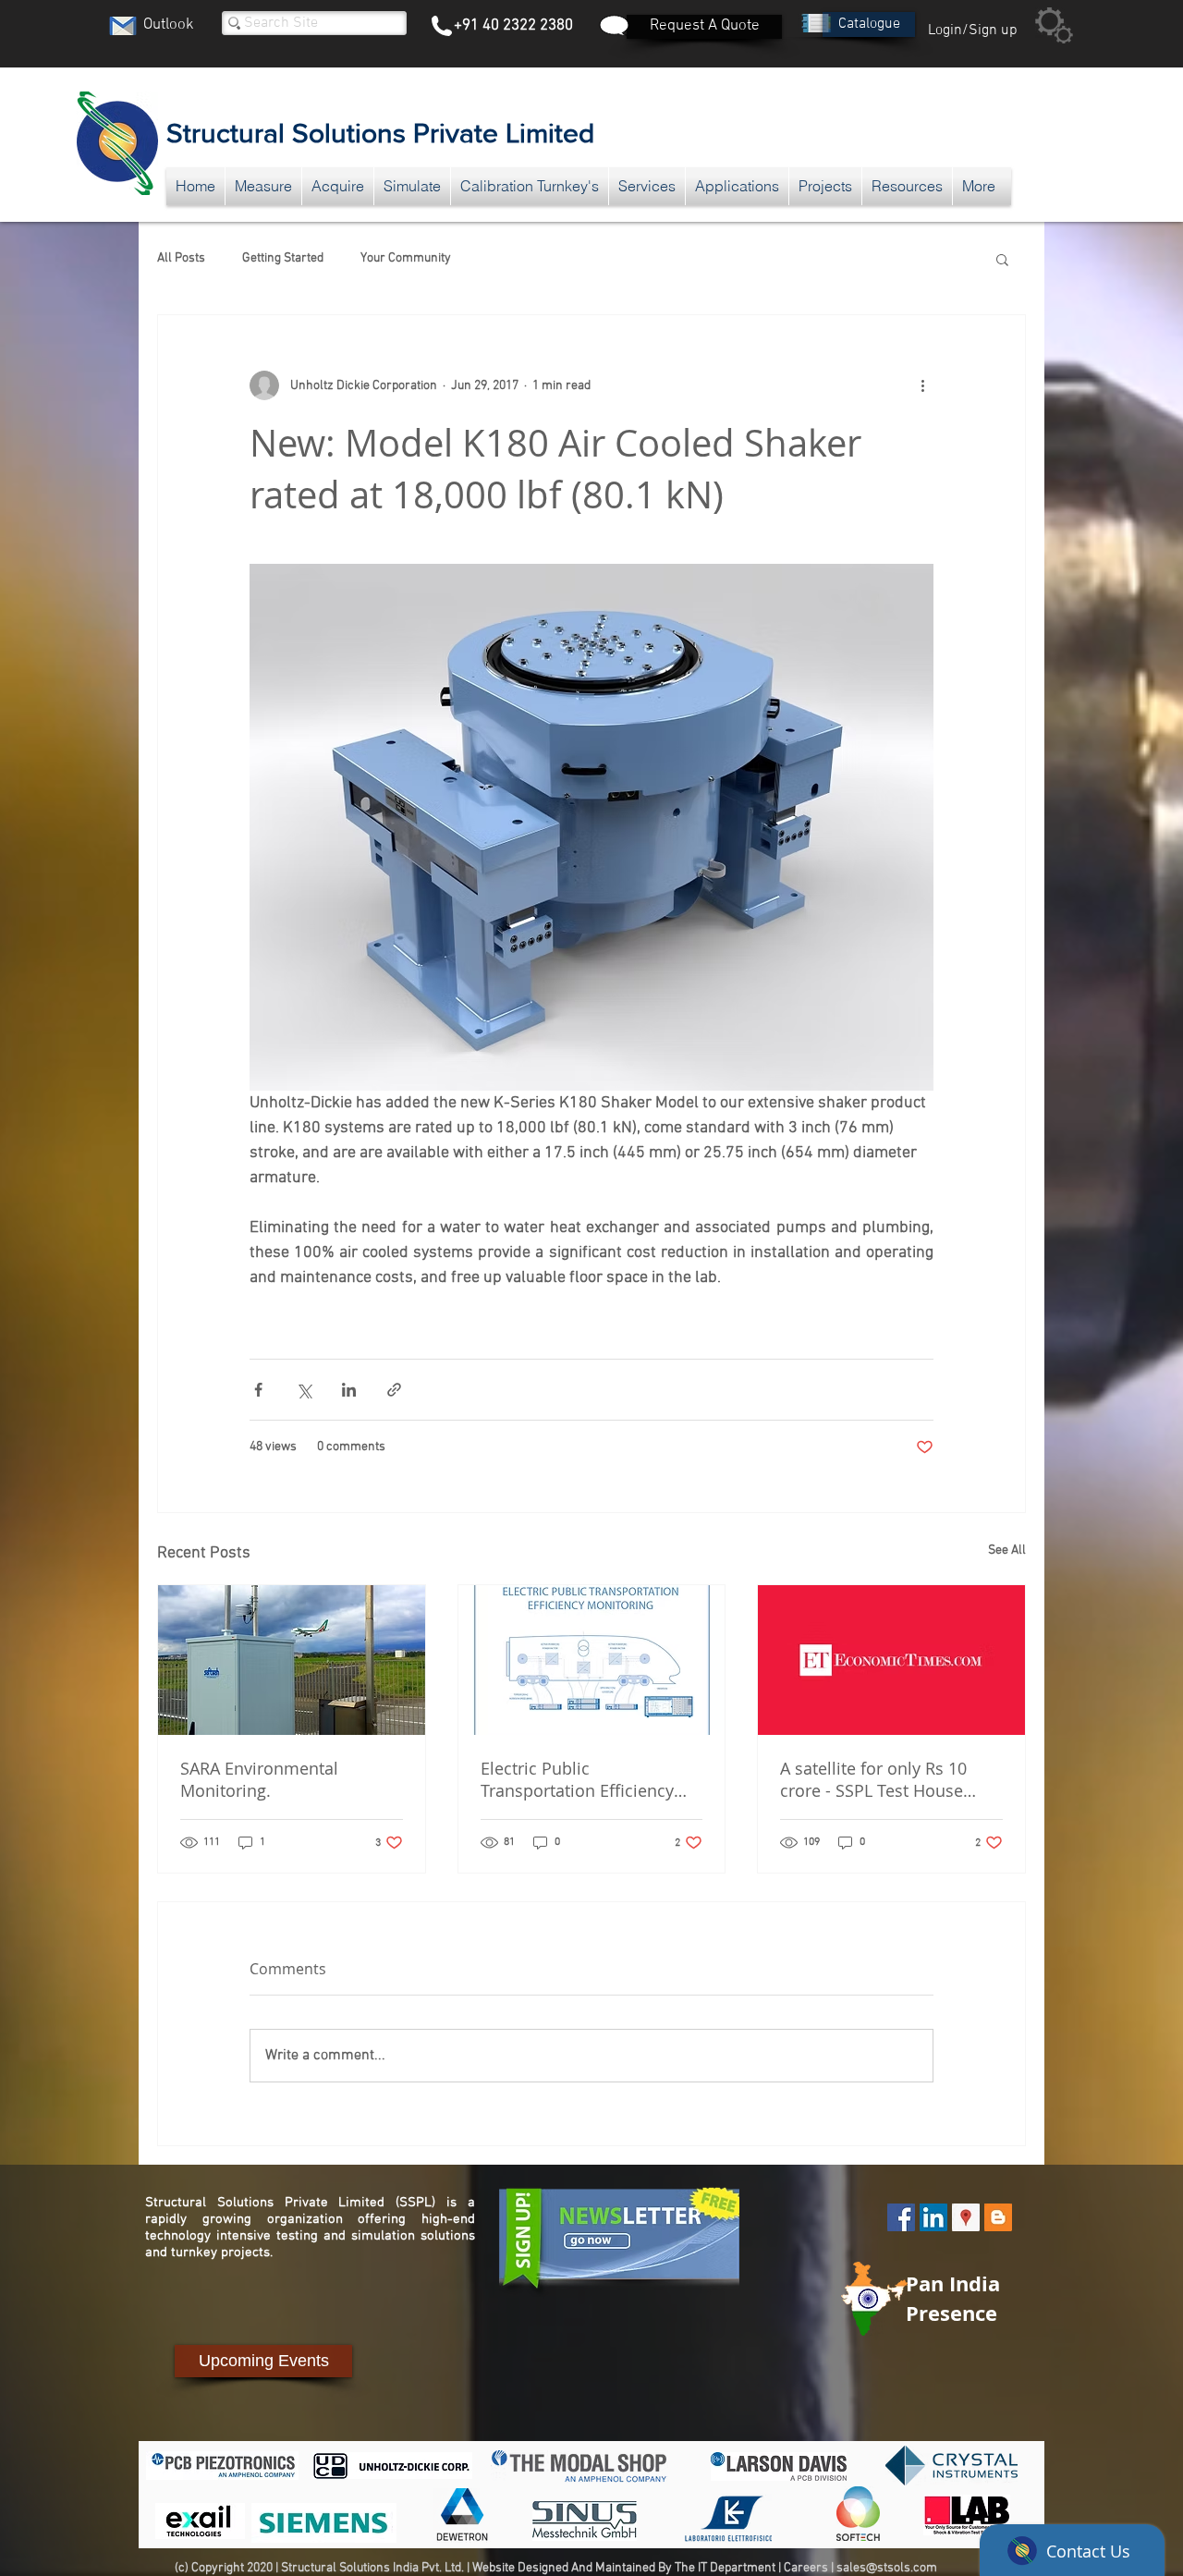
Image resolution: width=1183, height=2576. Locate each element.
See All (1007, 1550)
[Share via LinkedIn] (349, 1390)
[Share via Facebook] (258, 1390)
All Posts (181, 258)
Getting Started (283, 258)
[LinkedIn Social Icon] (933, 2217)
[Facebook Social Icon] (901, 2217)
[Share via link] (394, 1390)
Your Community (406, 258)
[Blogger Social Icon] (998, 2217)
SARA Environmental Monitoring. (259, 1779)
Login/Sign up (973, 31)
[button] (869, 24)
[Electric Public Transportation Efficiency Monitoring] (592, 1660)
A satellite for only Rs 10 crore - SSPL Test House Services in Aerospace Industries (873, 1779)
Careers (806, 2568)
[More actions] (922, 385)
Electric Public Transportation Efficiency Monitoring (577, 1779)
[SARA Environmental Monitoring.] (292, 1660)
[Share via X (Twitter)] (304, 1390)
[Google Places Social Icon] (966, 2217)
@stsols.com (902, 2568)
